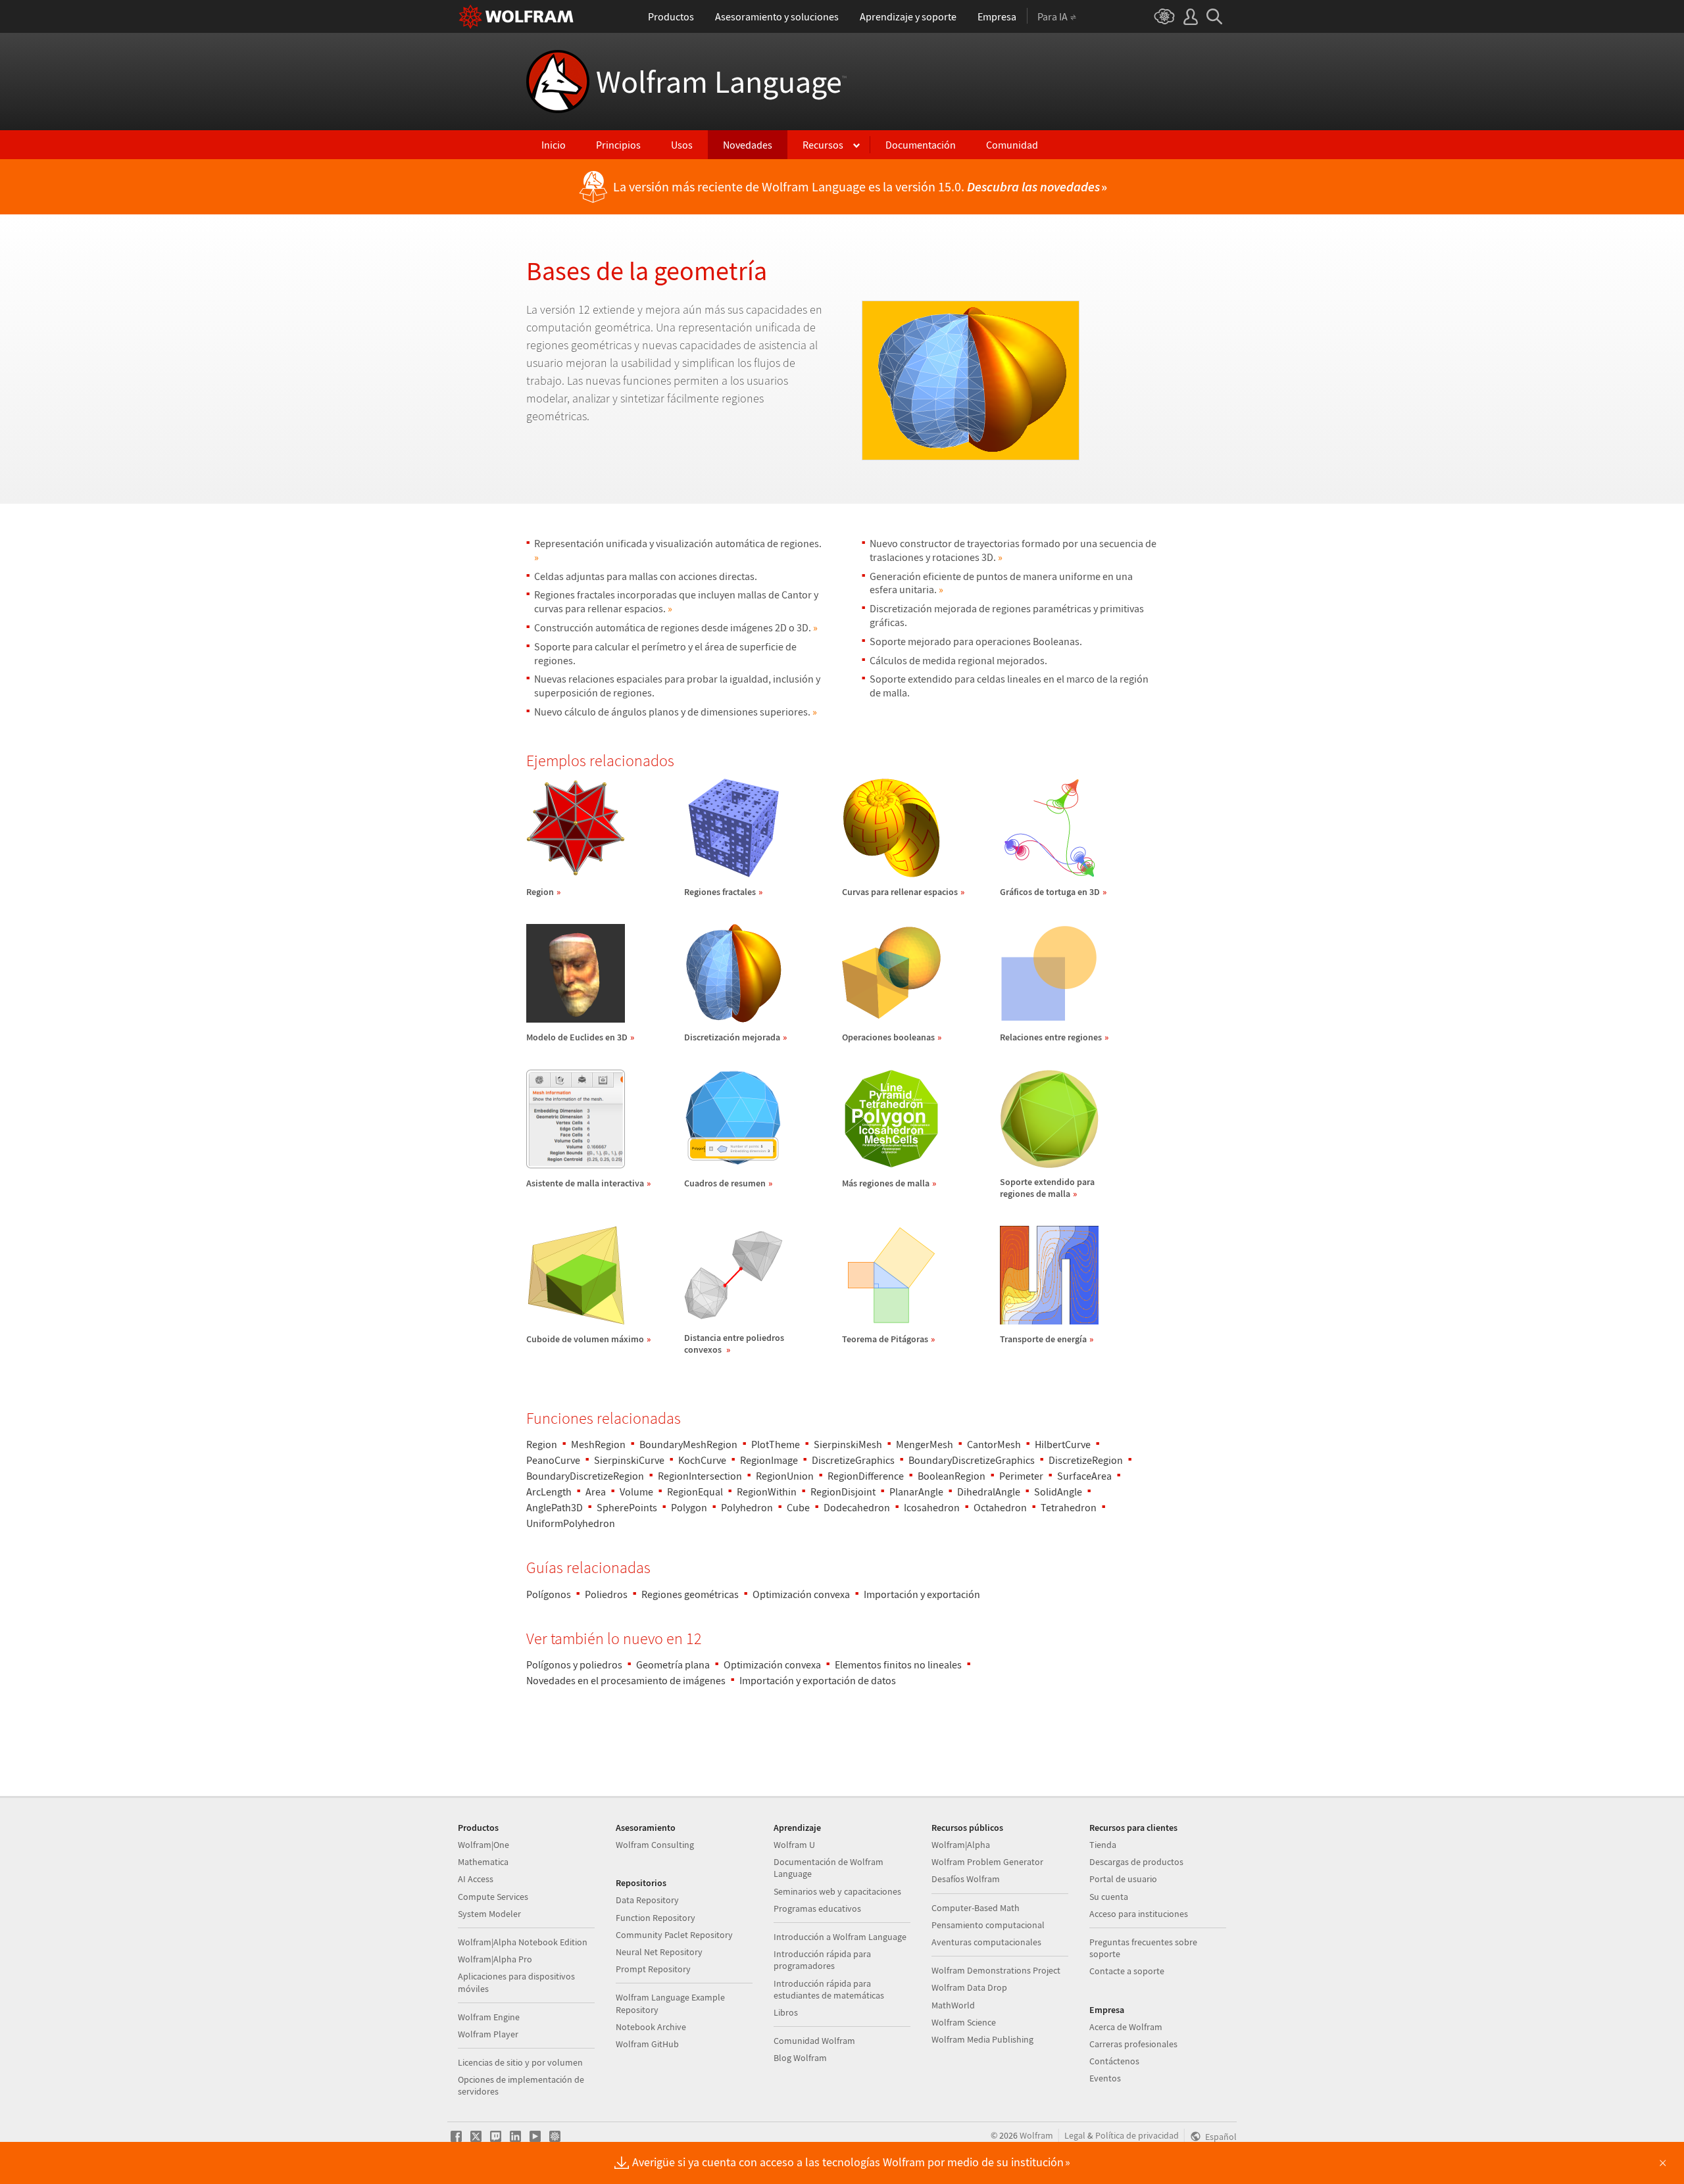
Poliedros (606, 1594)
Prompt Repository (653, 1969)
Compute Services (493, 1897)
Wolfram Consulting (655, 1845)
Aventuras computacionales (986, 1942)
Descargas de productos (1136, 1862)
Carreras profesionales (1133, 2044)
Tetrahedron (1069, 1507)
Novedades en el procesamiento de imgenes (626, 1680)
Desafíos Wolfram (966, 1879)
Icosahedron (932, 1507)
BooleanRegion (952, 1476)
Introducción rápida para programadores (822, 1960)
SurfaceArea (1084, 1476)
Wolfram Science (964, 2022)
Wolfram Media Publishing (982, 2039)
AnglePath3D (555, 1507)
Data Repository (647, 1900)
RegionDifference (866, 1476)
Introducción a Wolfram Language (840, 1937)
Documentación (921, 145)
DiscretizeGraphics (853, 1460)
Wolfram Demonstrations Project (996, 1970)
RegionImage (769, 1460)
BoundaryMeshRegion (688, 1444)
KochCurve (702, 1460)
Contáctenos (1114, 2061)
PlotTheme (776, 1444)
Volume (636, 1492)
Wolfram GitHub (647, 2044)
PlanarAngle (916, 1492)
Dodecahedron (857, 1507)
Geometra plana (673, 1664)
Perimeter (1021, 1476)
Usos (682, 145)
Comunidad (1012, 145)
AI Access (476, 1879)
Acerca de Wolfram (1126, 2027)
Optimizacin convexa (801, 1594)
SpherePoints (627, 1507)
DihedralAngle (989, 1492)
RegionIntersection (700, 1476)
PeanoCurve (553, 1460)
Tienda (1103, 1845)
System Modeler (489, 1914)
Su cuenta (1109, 1897)
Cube (798, 1507)
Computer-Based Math (976, 1908)
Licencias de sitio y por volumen (520, 2062)
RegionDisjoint (843, 1492)
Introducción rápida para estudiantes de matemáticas (829, 1989)
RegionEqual (695, 1492)
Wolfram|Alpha (961, 1845)
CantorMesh (994, 1444)
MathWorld (953, 2005)
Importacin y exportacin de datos (818, 1680)
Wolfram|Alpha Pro (495, 1959)
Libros (786, 2012)
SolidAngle (1058, 1492)
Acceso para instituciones (1139, 1914)
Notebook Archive (651, 2027)
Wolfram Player (488, 2034)
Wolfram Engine (489, 2017)
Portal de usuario (1123, 1879)
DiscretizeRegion (1086, 1460)
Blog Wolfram (800, 2058)
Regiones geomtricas (690, 1594)
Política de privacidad (1137, 2135)
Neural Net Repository (659, 1952)
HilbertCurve (1063, 1444)
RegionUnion (785, 1476)
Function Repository (656, 1918)
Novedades (748, 145)
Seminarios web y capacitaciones (837, 1891)
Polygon (689, 1507)
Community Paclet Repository (674, 1935)
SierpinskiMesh (848, 1444)
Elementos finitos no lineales (898, 1664)
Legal (1075, 2135)
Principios (618, 145)
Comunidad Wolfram (814, 2041)
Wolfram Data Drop (969, 1987)
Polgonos (549, 1594)
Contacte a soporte (1127, 1971)
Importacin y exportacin (922, 1594)
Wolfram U (794, 1845)
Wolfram (1036, 2135)
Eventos (1105, 2078)
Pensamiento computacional (988, 1925)
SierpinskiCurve (629, 1460)
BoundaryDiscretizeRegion (585, 1476)
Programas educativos (817, 1908)
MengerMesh (925, 1444)
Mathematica (483, 1862)
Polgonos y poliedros (574, 1664)
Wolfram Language (721, 82)
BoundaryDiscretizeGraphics (972, 1460)
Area (596, 1492)
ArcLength (549, 1492)
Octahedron (1000, 1507)
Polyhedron (747, 1507)
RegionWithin (767, 1492)
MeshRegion (598, 1444)
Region (542, 1444)
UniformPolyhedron (571, 1523)
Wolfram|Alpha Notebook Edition (523, 1942)
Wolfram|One (483, 1845)
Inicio (554, 145)
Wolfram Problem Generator (987, 1862)
